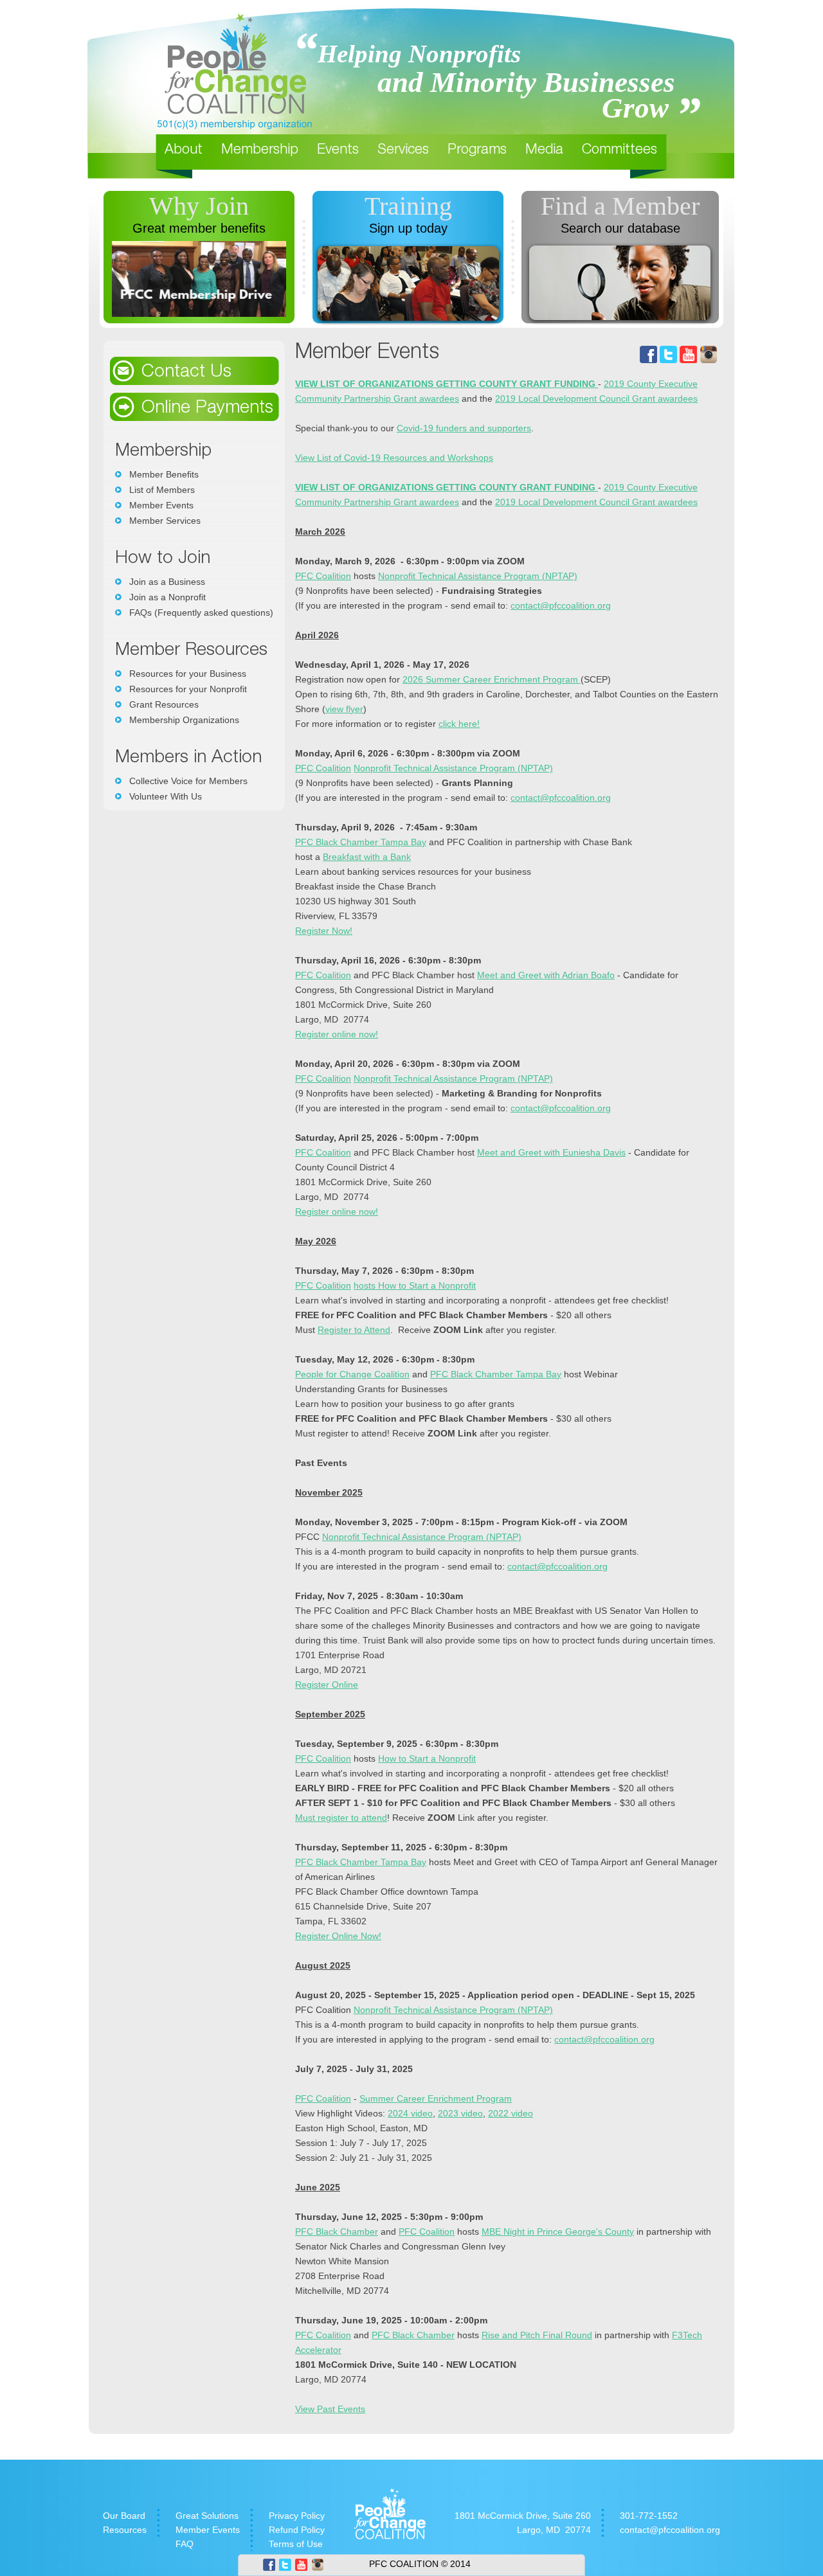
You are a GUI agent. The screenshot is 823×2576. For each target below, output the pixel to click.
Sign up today (408, 228)
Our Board (124, 2516)
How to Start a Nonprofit (427, 1758)
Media (544, 150)
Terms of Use (296, 2544)
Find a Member (620, 206)
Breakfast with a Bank (367, 857)
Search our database (620, 228)
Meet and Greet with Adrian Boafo (546, 975)
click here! (459, 724)
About (184, 150)
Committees (620, 150)
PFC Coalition (323, 576)
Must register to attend (341, 1818)
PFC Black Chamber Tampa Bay (361, 842)
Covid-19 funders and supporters (464, 428)
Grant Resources (164, 704)
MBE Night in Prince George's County (558, 2232)
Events (338, 150)
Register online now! (337, 1034)
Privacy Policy (297, 2516)
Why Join (199, 206)
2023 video (460, 2113)
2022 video (511, 2113)
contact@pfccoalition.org (561, 605)
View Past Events (330, 2409)
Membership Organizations (184, 720)
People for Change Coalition (352, 1374)
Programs (477, 150)
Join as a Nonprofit (167, 597)
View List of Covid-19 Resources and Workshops (394, 458)
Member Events (161, 505)
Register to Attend (354, 1330)
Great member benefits (199, 228)
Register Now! (324, 931)
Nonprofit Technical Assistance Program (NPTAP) (478, 576)
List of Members (162, 490)
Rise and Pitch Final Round (537, 2335)
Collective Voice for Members (188, 781)
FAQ (185, 2544)
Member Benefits (164, 474)
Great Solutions (207, 2516)
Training (408, 206)
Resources (125, 2530)
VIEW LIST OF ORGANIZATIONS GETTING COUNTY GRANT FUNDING (447, 384)
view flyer (344, 709)
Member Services (165, 521)
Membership (260, 150)
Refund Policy (297, 2530)
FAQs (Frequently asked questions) (201, 613)
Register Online (327, 1685)
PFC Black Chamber (337, 2232)
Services (403, 150)
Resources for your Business (188, 674)
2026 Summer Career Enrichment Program (492, 679)
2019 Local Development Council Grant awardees (596, 398)
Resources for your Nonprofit (188, 689)
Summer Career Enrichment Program (436, 2098)
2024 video (410, 2113)
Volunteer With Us (166, 796)
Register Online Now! (338, 1936)
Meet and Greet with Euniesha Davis (551, 1152)
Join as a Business (167, 582)
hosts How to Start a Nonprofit (415, 1285)
